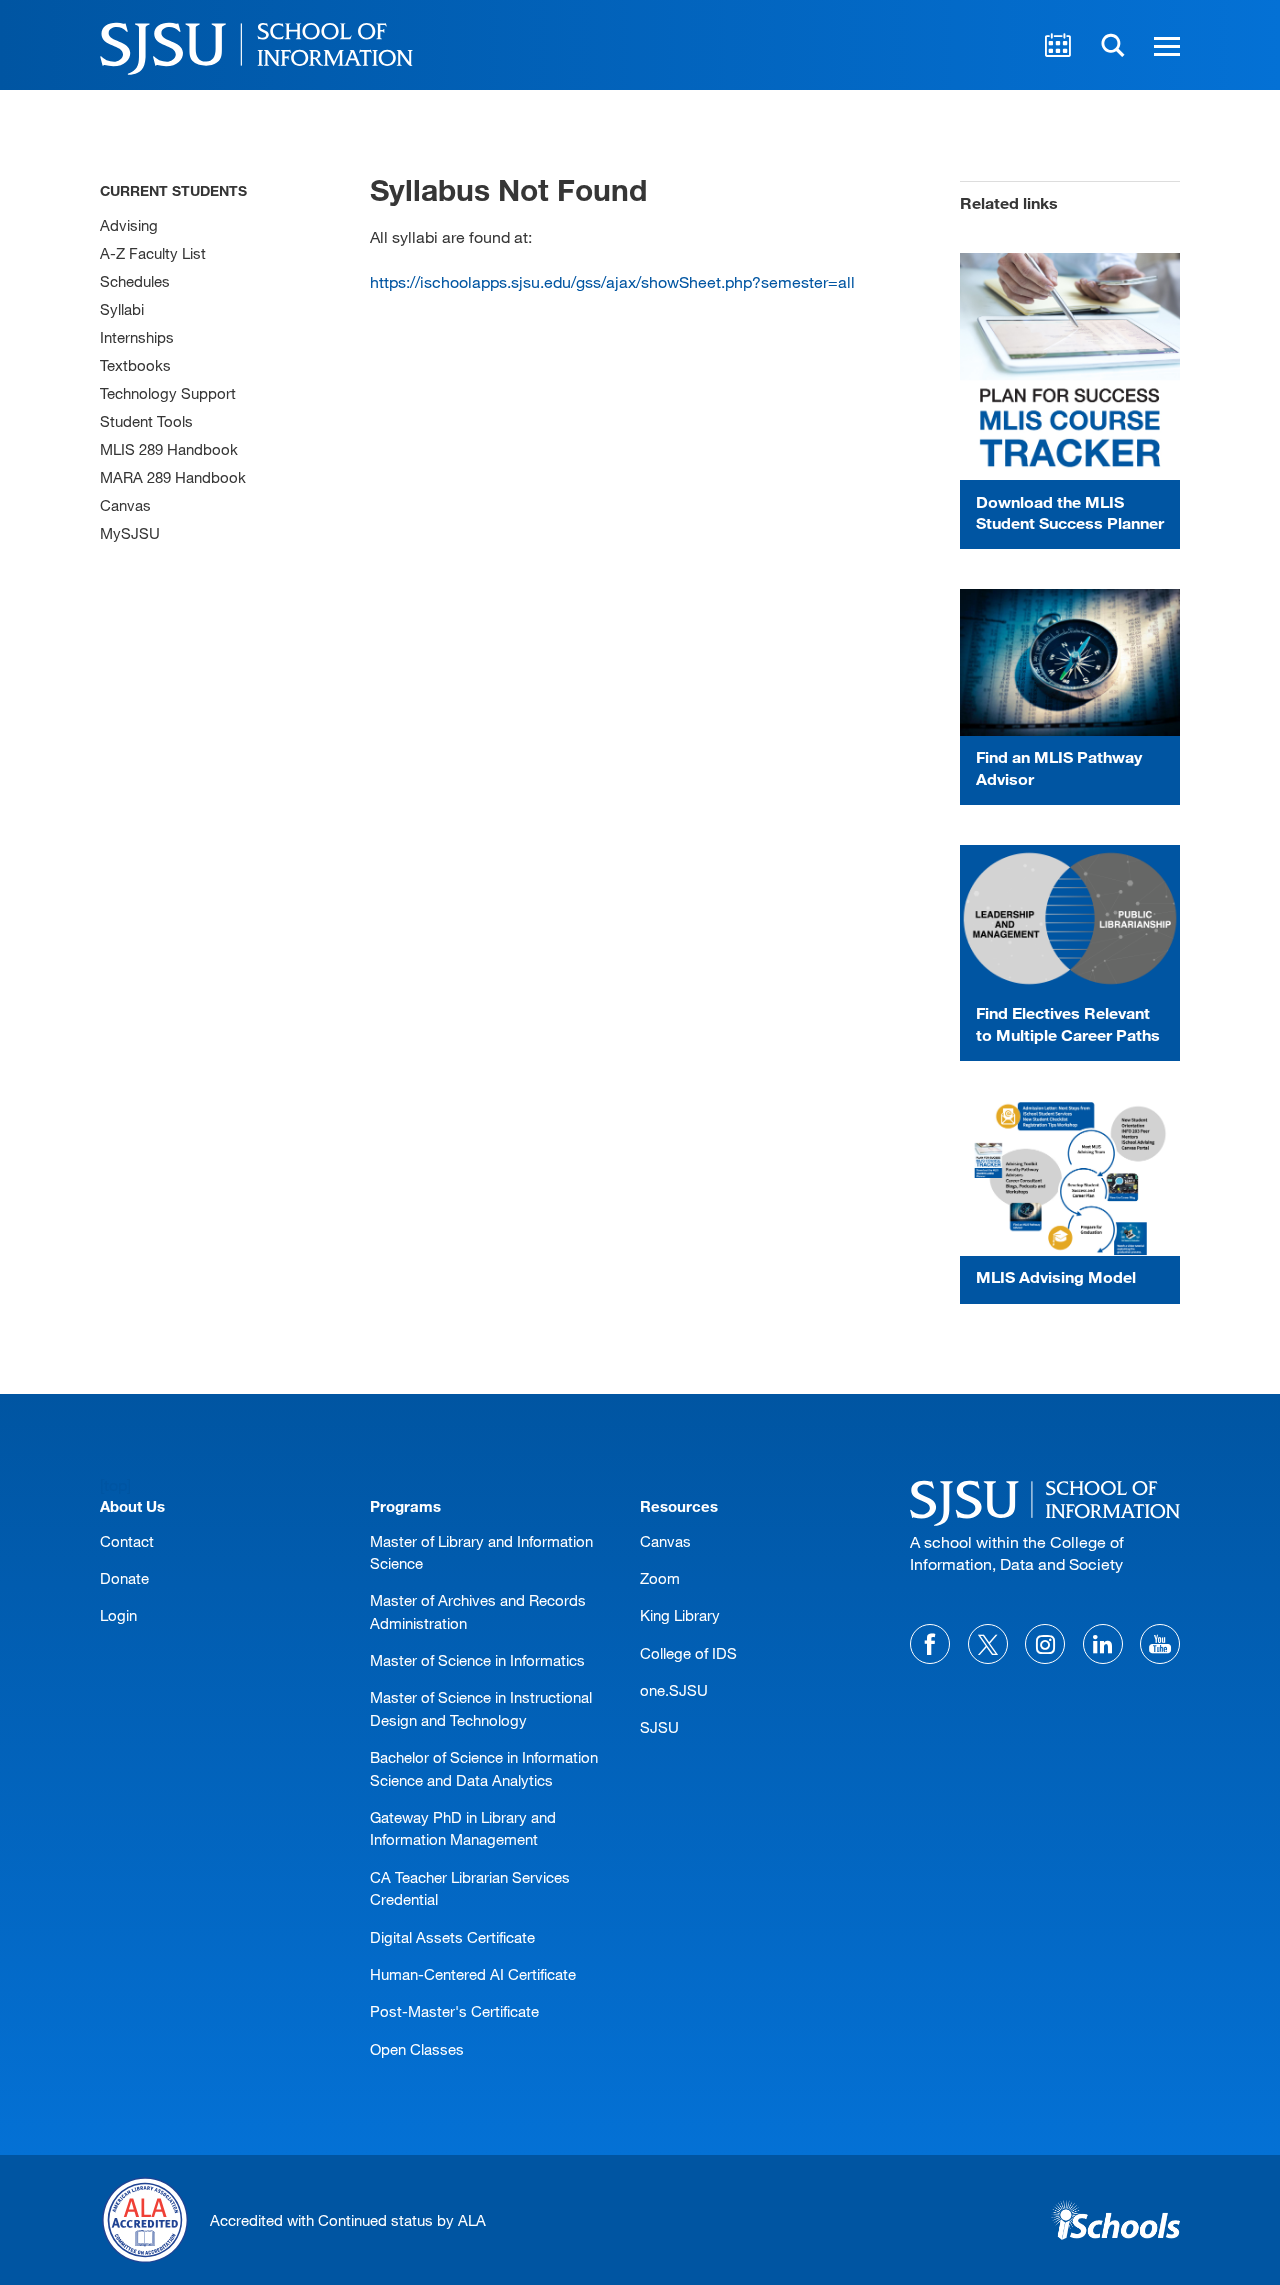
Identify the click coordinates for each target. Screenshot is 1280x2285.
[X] (988, 1644)
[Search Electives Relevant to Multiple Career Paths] (1070, 918)
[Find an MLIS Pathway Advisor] (1070, 662)
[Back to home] (1045, 1500)
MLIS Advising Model (1056, 1276)
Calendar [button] (1058, 45)
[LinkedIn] (1103, 1644)
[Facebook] (930, 1644)
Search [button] (1113, 45)
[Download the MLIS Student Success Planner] (1070, 366)
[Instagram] (1045, 1644)
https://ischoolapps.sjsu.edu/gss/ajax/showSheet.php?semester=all (612, 281)
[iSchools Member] (1115, 2220)
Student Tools (146, 421)
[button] (1164, 45)
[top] (115, 1484)
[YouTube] (1160, 1644)
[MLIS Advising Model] (1070, 1178)
